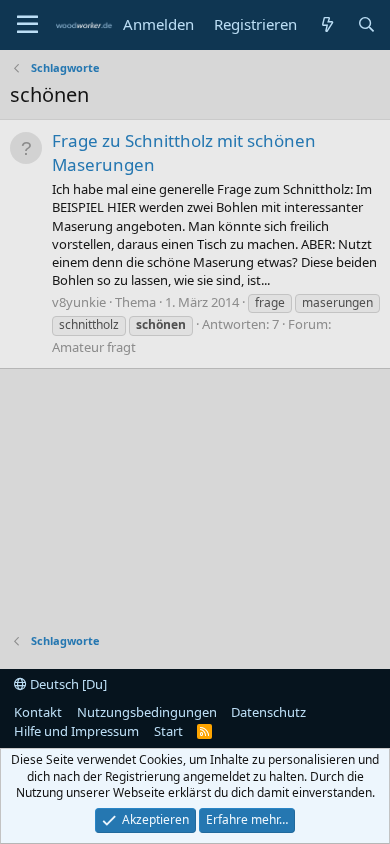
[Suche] (366, 24)
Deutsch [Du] (67, 684)
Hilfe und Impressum (76, 731)
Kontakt (38, 712)
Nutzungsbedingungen (147, 712)
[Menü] (27, 25)
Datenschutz (268, 712)
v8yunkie (79, 302)
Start (168, 731)
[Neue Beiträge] (326, 24)
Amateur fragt (94, 347)
